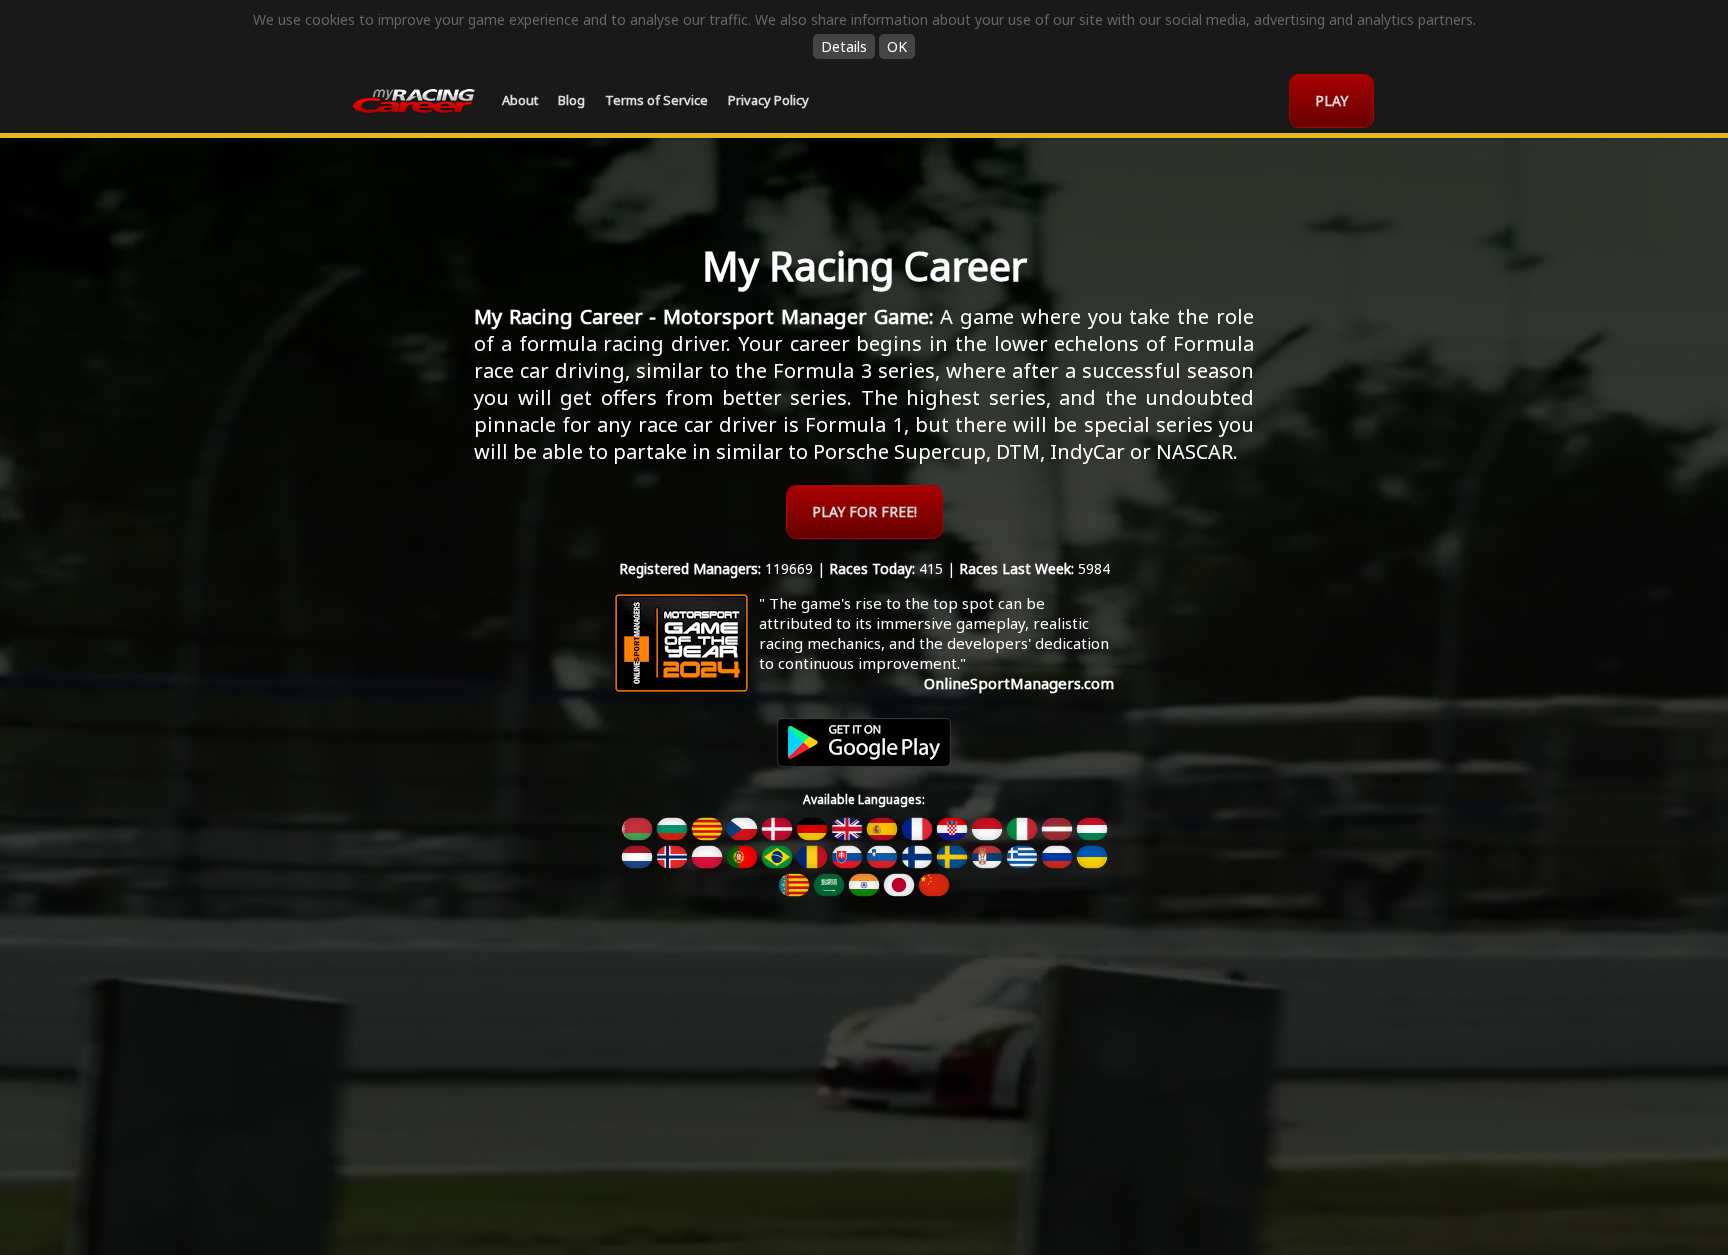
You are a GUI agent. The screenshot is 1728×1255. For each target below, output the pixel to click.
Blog (571, 100)
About (520, 100)
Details (844, 46)
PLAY (1331, 100)
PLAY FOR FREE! (864, 511)
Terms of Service (656, 100)
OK (897, 46)
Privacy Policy (768, 100)
